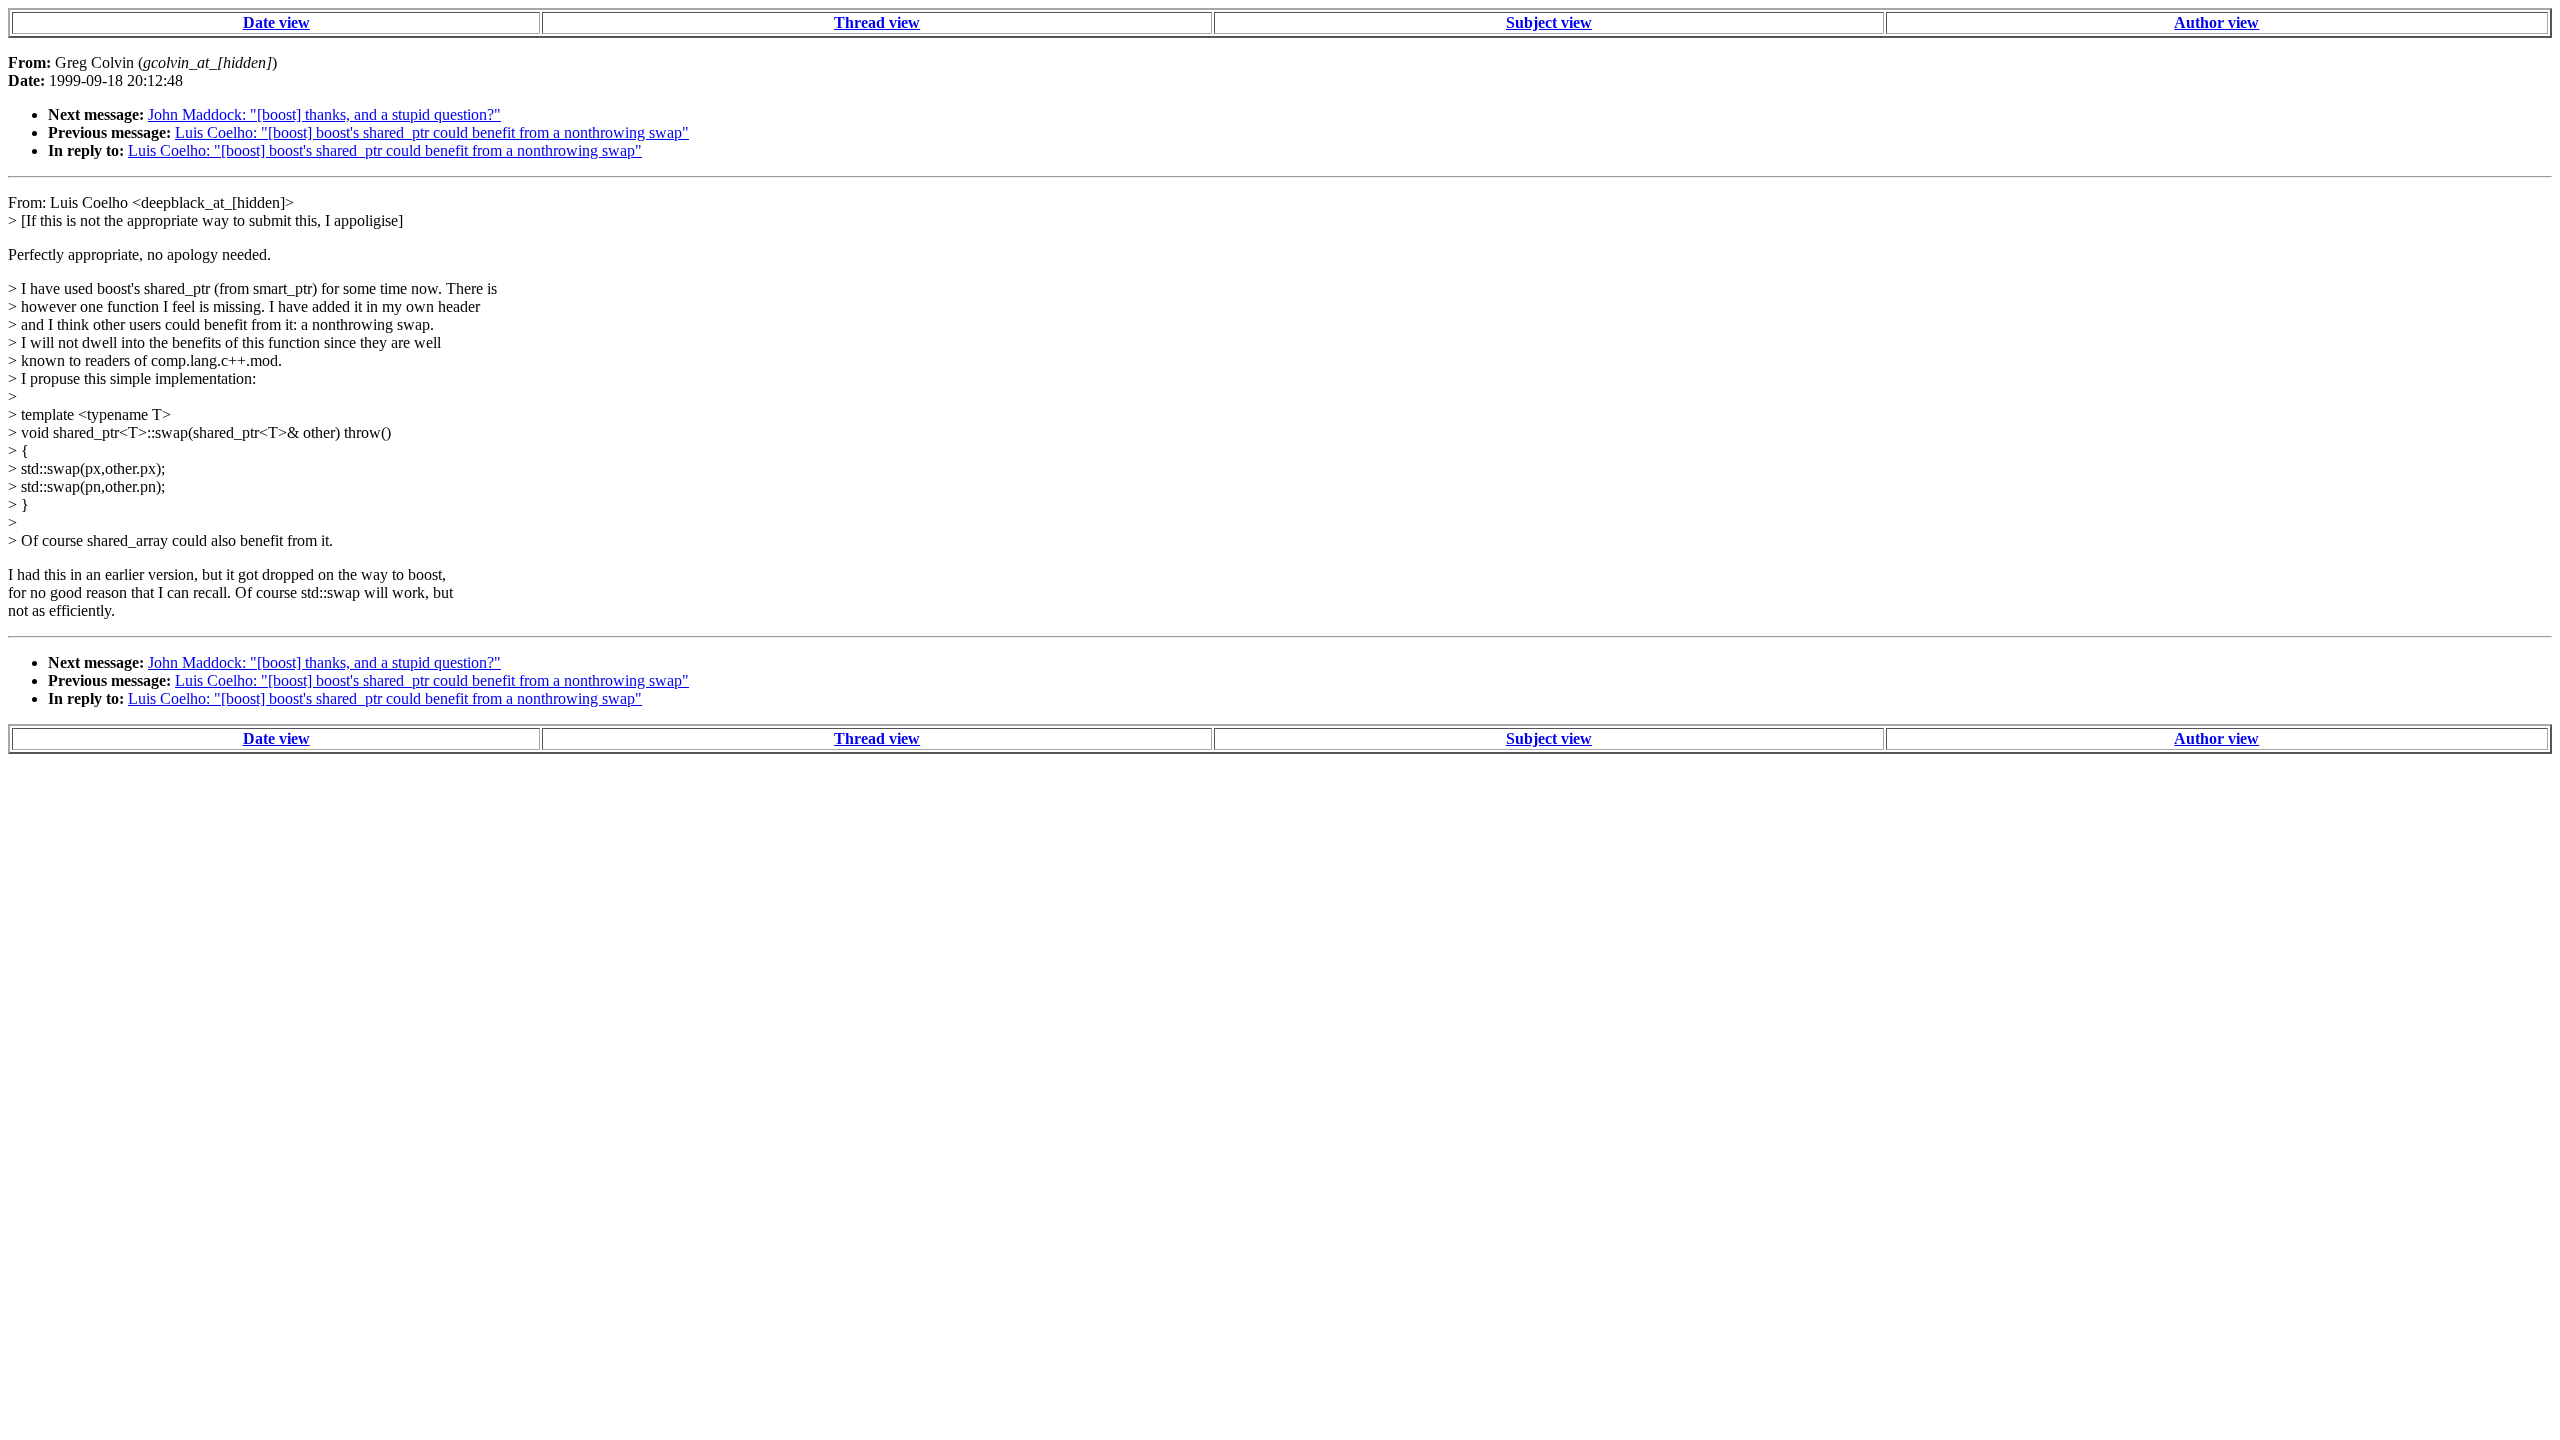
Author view (2216, 22)
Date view (276, 22)
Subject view (1549, 22)
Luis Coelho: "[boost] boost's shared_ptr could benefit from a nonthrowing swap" (432, 132)
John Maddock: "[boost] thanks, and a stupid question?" (324, 114)
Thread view (877, 22)
